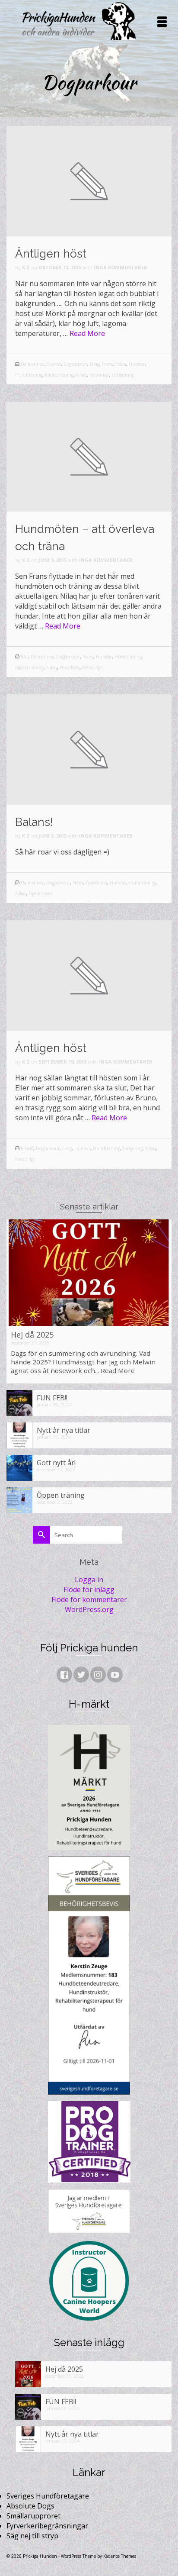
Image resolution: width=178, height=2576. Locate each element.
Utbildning (123, 375)
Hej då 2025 (32, 1335)
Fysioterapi (97, 883)
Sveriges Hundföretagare (48, 2496)
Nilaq (81, 375)
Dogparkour (75, 364)
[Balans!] (89, 749)
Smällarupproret (33, 2516)
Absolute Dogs (30, 2506)
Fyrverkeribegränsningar (47, 2526)
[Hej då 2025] (89, 1273)
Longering (133, 1148)
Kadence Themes (120, 2556)
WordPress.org (89, 1609)
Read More (87, 333)
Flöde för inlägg (89, 1589)
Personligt (99, 375)
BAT (24, 657)
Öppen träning (61, 1495)
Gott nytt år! (56, 1462)
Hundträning (29, 375)
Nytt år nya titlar (64, 1430)
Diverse (54, 364)
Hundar (137, 364)
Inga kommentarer (121, 267)
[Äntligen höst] (89, 181)
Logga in (89, 1580)
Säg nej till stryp (32, 2536)
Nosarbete (70, 667)
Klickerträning (59, 375)
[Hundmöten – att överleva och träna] (89, 456)
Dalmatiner (32, 364)
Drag (95, 364)
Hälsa (121, 364)
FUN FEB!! (52, 1398)
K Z (26, 267)
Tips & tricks (40, 893)
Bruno (27, 1148)
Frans (107, 364)
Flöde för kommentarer (89, 1599)
